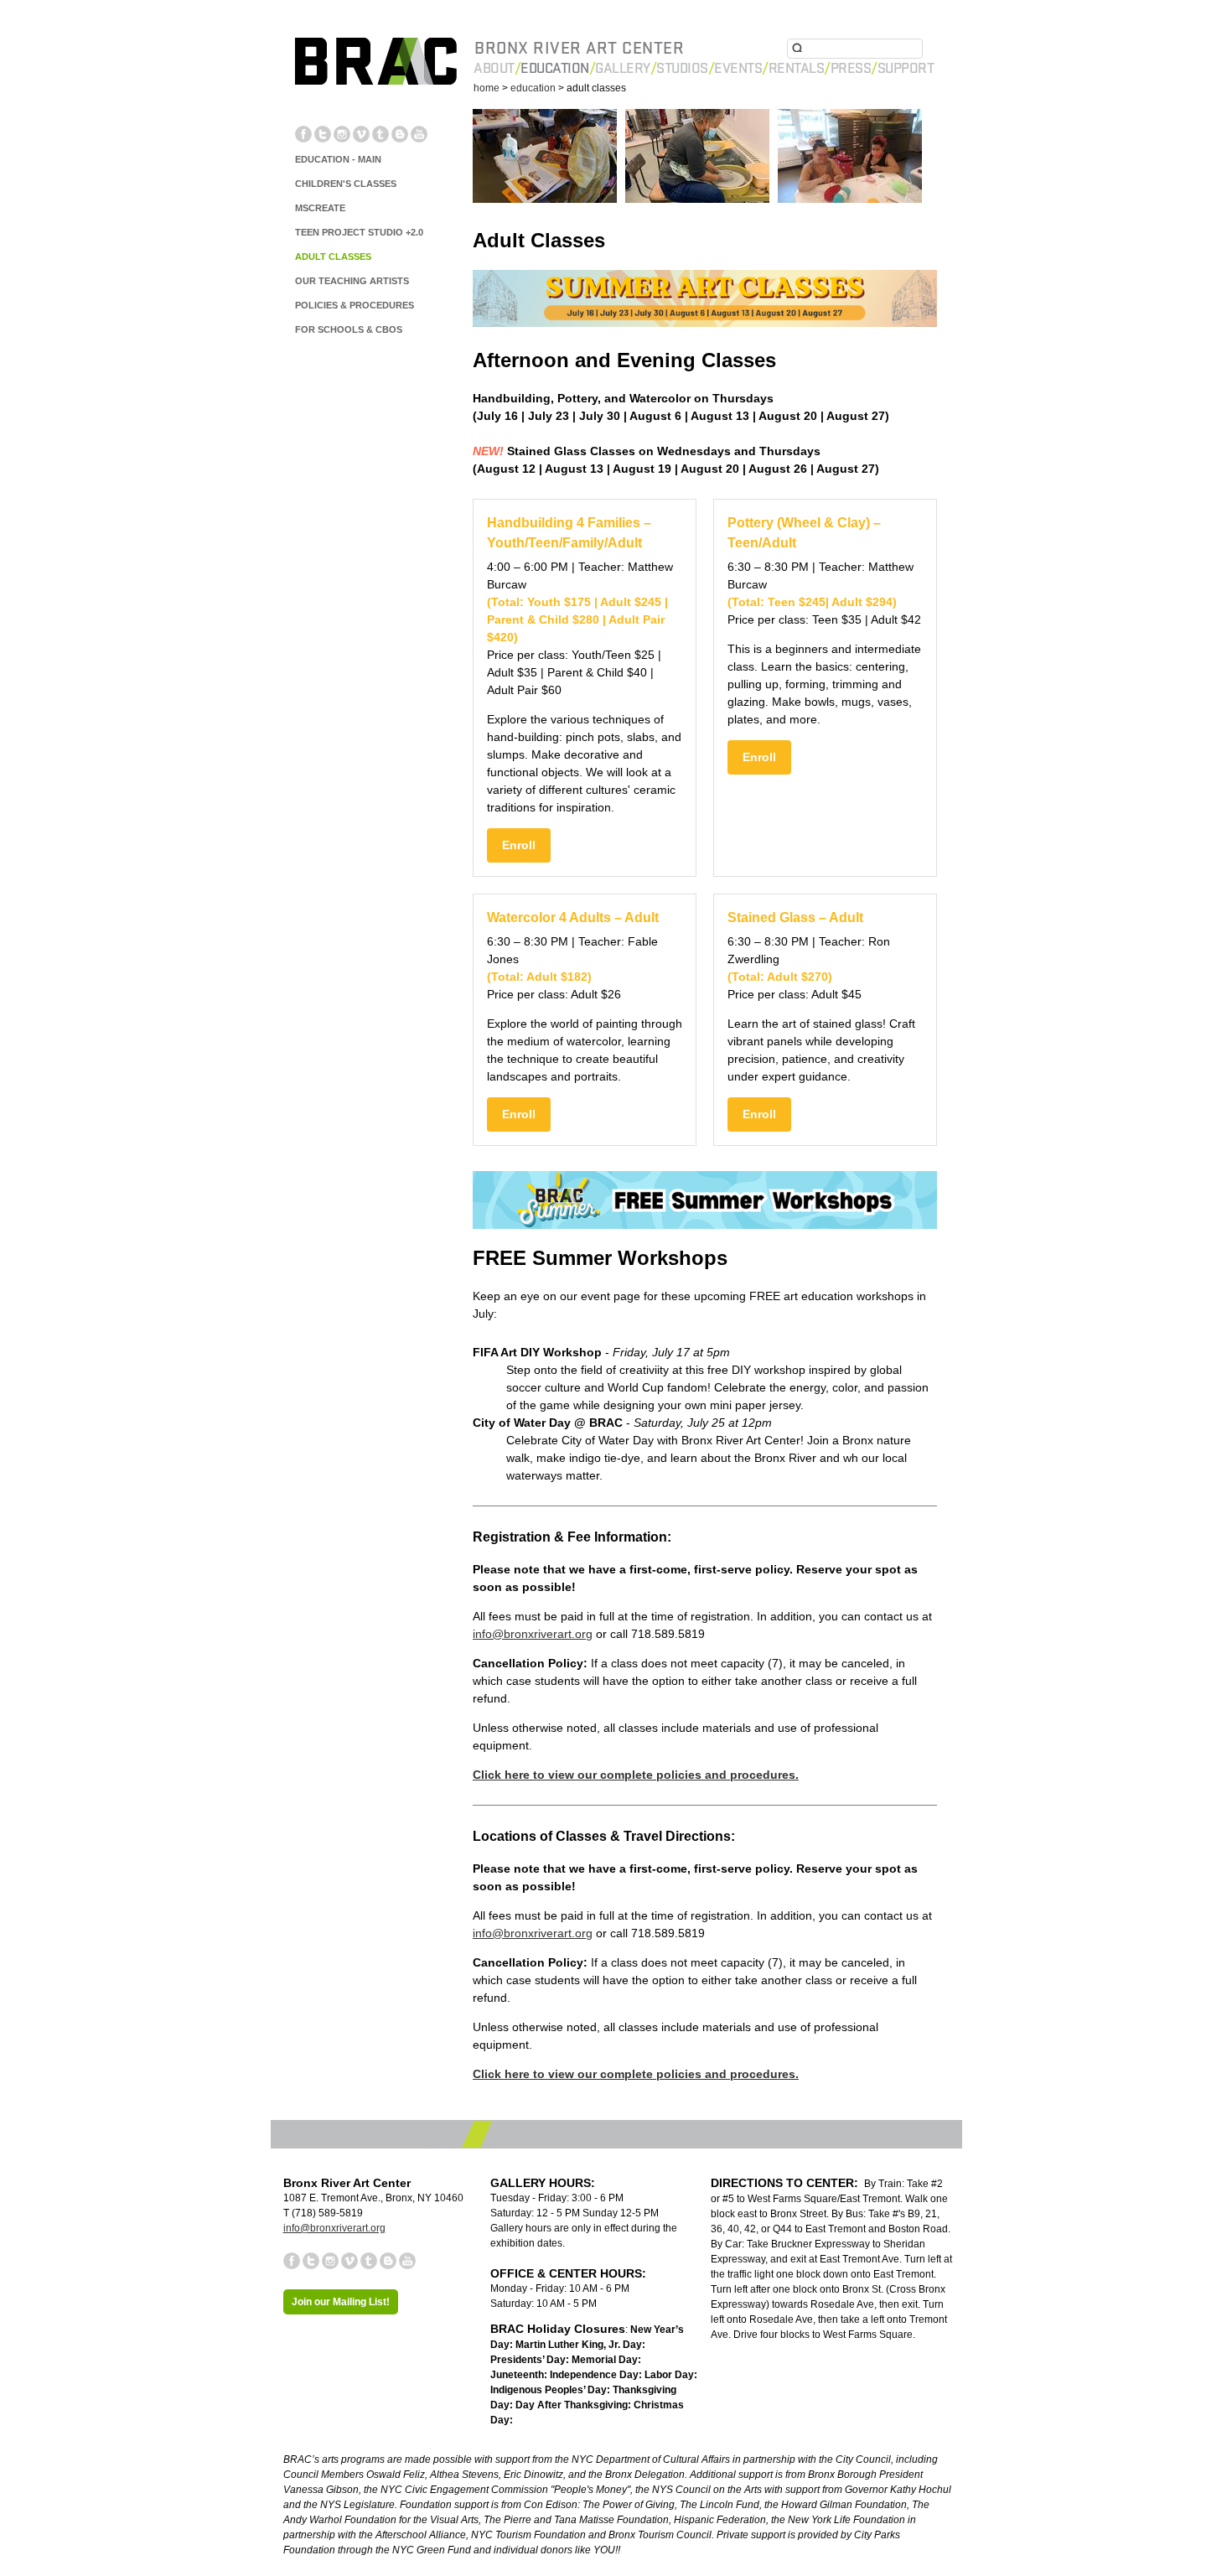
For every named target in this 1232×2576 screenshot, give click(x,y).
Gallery (623, 68)
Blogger (400, 134)
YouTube (419, 134)
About (494, 68)
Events (738, 68)
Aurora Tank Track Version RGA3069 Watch (1043, 2340)
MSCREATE (320, 208)
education (533, 88)
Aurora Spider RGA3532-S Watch (701, 2355)
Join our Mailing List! (341, 2302)
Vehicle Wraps (882, 2340)
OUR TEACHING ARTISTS (352, 281)
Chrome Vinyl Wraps (725, 2340)
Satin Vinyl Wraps (617, 2340)
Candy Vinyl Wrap (310, 2340)
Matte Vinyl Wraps (516, 2340)
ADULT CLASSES (333, 257)
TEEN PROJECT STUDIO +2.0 (359, 232)
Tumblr (380, 134)
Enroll (519, 845)
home (487, 88)
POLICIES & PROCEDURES (355, 305)
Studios (682, 68)
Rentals (797, 68)
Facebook (303, 134)
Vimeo (361, 134)
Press (851, 68)
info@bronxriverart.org (533, 1634)
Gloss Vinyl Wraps (413, 2340)
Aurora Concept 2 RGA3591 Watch (891, 2355)
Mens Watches (1029, 2355)
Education (555, 68)
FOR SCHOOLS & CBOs (349, 329)
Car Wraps (813, 2340)
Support (906, 68)
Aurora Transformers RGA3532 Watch (503, 2355)
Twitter (323, 134)
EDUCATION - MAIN (338, 159)
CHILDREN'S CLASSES (346, 184)
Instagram (342, 134)
